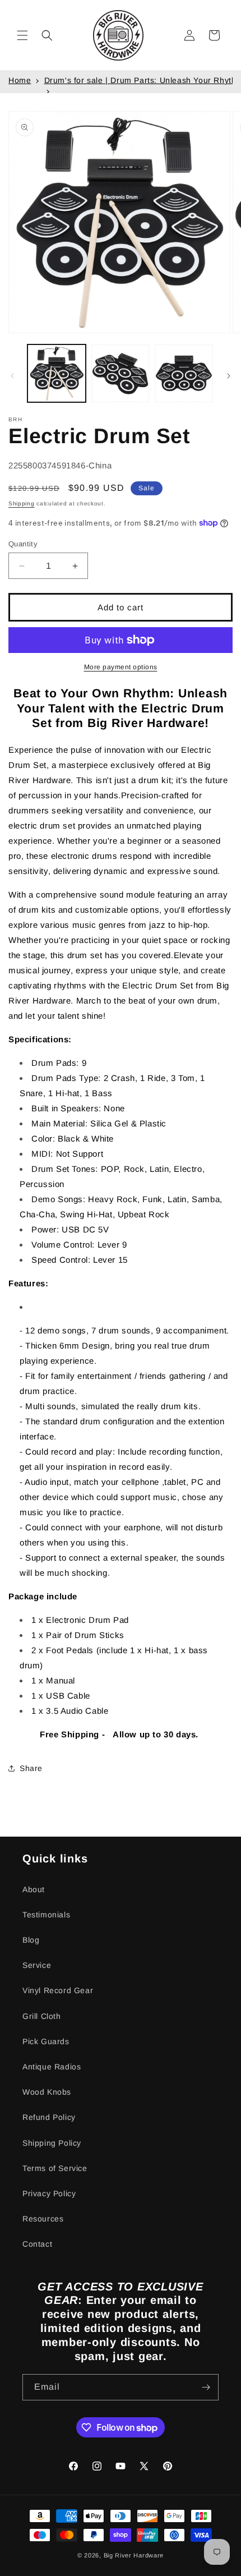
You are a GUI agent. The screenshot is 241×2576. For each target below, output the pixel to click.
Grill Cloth (42, 2016)
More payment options (121, 667)
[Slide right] (229, 376)
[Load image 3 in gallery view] (184, 374)
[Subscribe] (206, 2387)
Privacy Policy (49, 2193)
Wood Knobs (47, 2092)
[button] (22, 35)
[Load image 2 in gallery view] (121, 374)
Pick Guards (46, 2041)
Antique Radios (52, 2067)
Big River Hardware (134, 2555)
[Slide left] (12, 376)
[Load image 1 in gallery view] (57, 374)
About (34, 1889)
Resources (43, 2219)
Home (20, 80)
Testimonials (46, 1915)
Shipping (22, 503)
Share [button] (31, 1768)
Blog (31, 1940)
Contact (37, 2244)
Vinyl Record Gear (58, 1990)
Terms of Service (55, 2168)
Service (37, 1965)
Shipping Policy (52, 2143)
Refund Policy (49, 2117)
